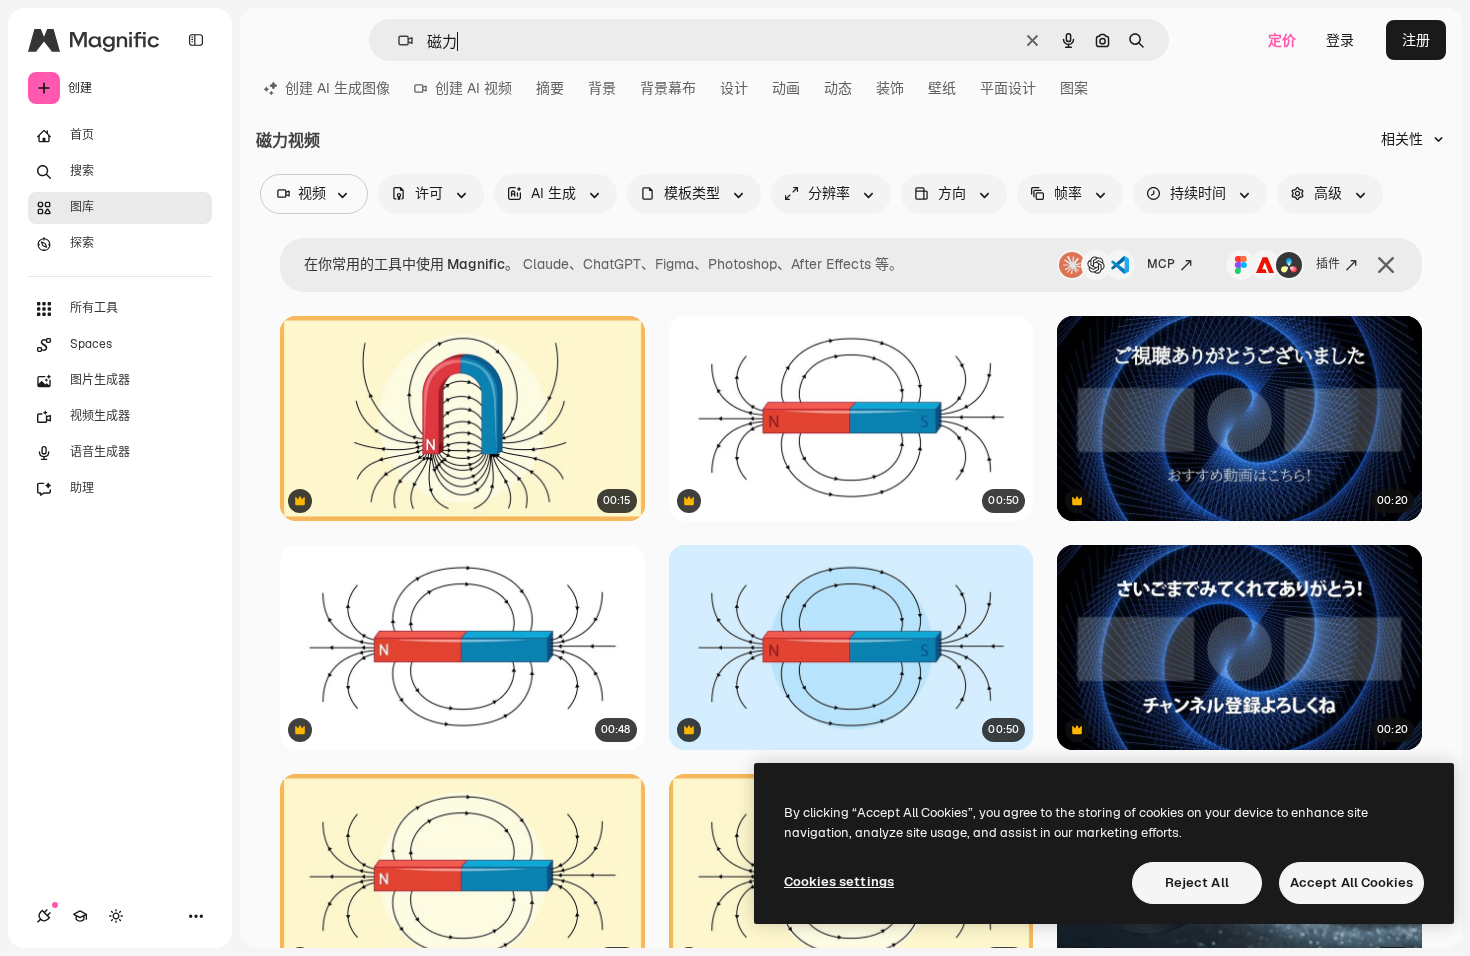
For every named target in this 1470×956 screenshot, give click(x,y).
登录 (1340, 40)
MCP (1161, 264)
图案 (1074, 88)
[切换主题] (116, 916)
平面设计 (1008, 88)
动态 (838, 88)
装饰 (890, 88)
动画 (786, 88)
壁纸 (942, 88)
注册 (1416, 40)
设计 (734, 88)
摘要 (550, 88)
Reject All (1197, 882)
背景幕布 (668, 88)
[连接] (44, 916)
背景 (602, 88)
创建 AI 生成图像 (337, 88)
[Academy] (80, 916)
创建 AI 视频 (473, 88)
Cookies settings (839, 881)
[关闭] (1386, 265)
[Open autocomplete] (397, 40)
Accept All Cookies (1351, 882)
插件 (1328, 264)
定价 (1282, 40)
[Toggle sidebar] (196, 40)
